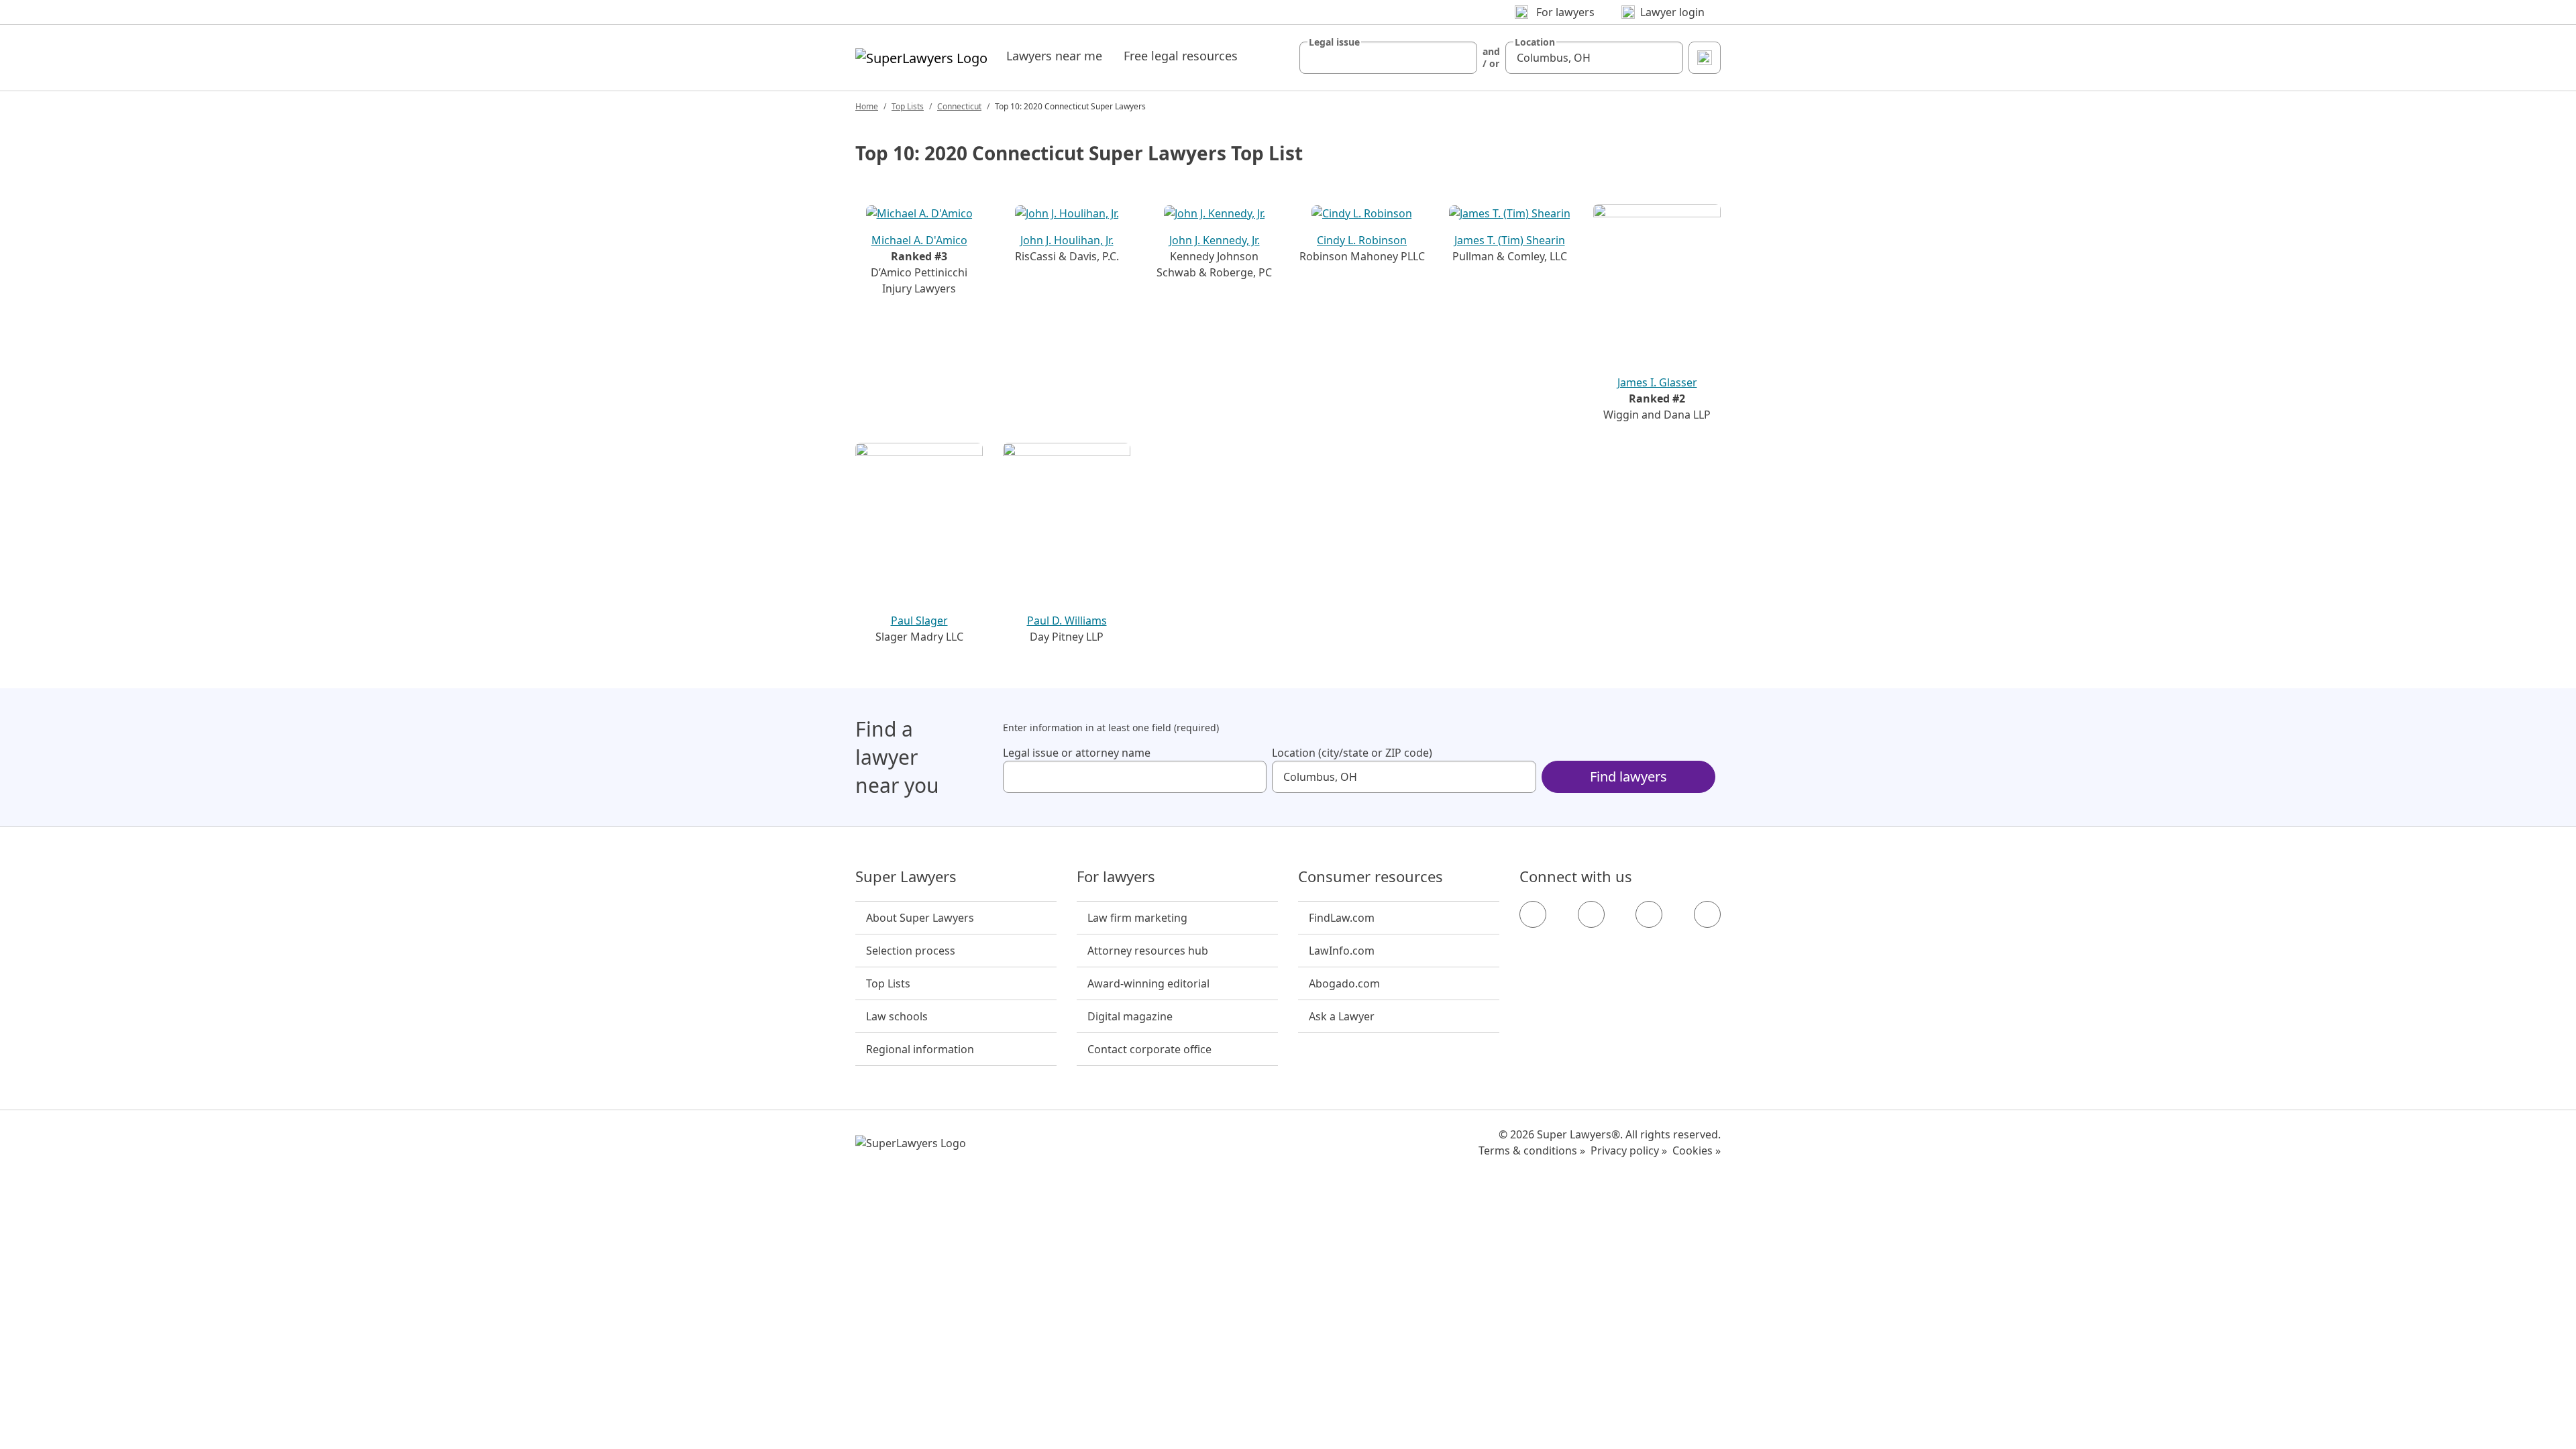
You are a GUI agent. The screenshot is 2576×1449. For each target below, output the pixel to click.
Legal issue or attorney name (1077, 753)
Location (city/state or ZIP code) (1352, 753)
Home (867, 106)
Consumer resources (1371, 877)
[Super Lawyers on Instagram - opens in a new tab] (1591, 914)
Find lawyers (1628, 776)
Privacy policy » (1629, 1150)
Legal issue (1334, 42)
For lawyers (1116, 877)
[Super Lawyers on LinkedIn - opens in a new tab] (1707, 914)
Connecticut (959, 106)
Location (1535, 42)
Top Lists (908, 106)
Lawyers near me (1054, 56)
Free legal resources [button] (1181, 56)
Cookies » (1697, 1150)
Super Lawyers (906, 877)
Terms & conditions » (1532, 1150)
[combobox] (1388, 58)
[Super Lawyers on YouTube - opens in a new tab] (1649, 914)
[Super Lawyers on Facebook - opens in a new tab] (1533, 914)
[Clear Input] (1461, 58)
